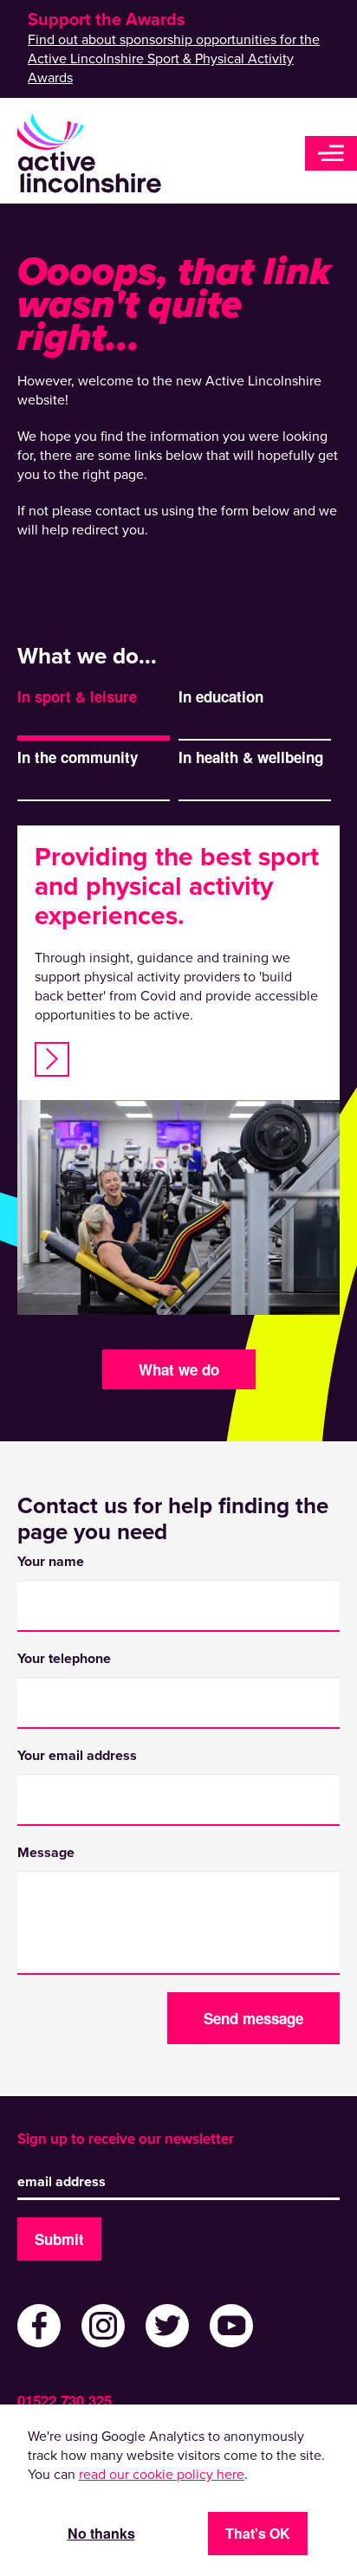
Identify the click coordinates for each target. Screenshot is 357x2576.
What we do (179, 1369)
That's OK (258, 2533)
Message (46, 1853)
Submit (59, 2239)
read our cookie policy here (162, 2475)
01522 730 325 (65, 2400)
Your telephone (64, 1659)
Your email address (77, 1756)
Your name (51, 1562)
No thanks (101, 2533)
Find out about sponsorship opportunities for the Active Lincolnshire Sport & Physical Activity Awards (174, 59)
